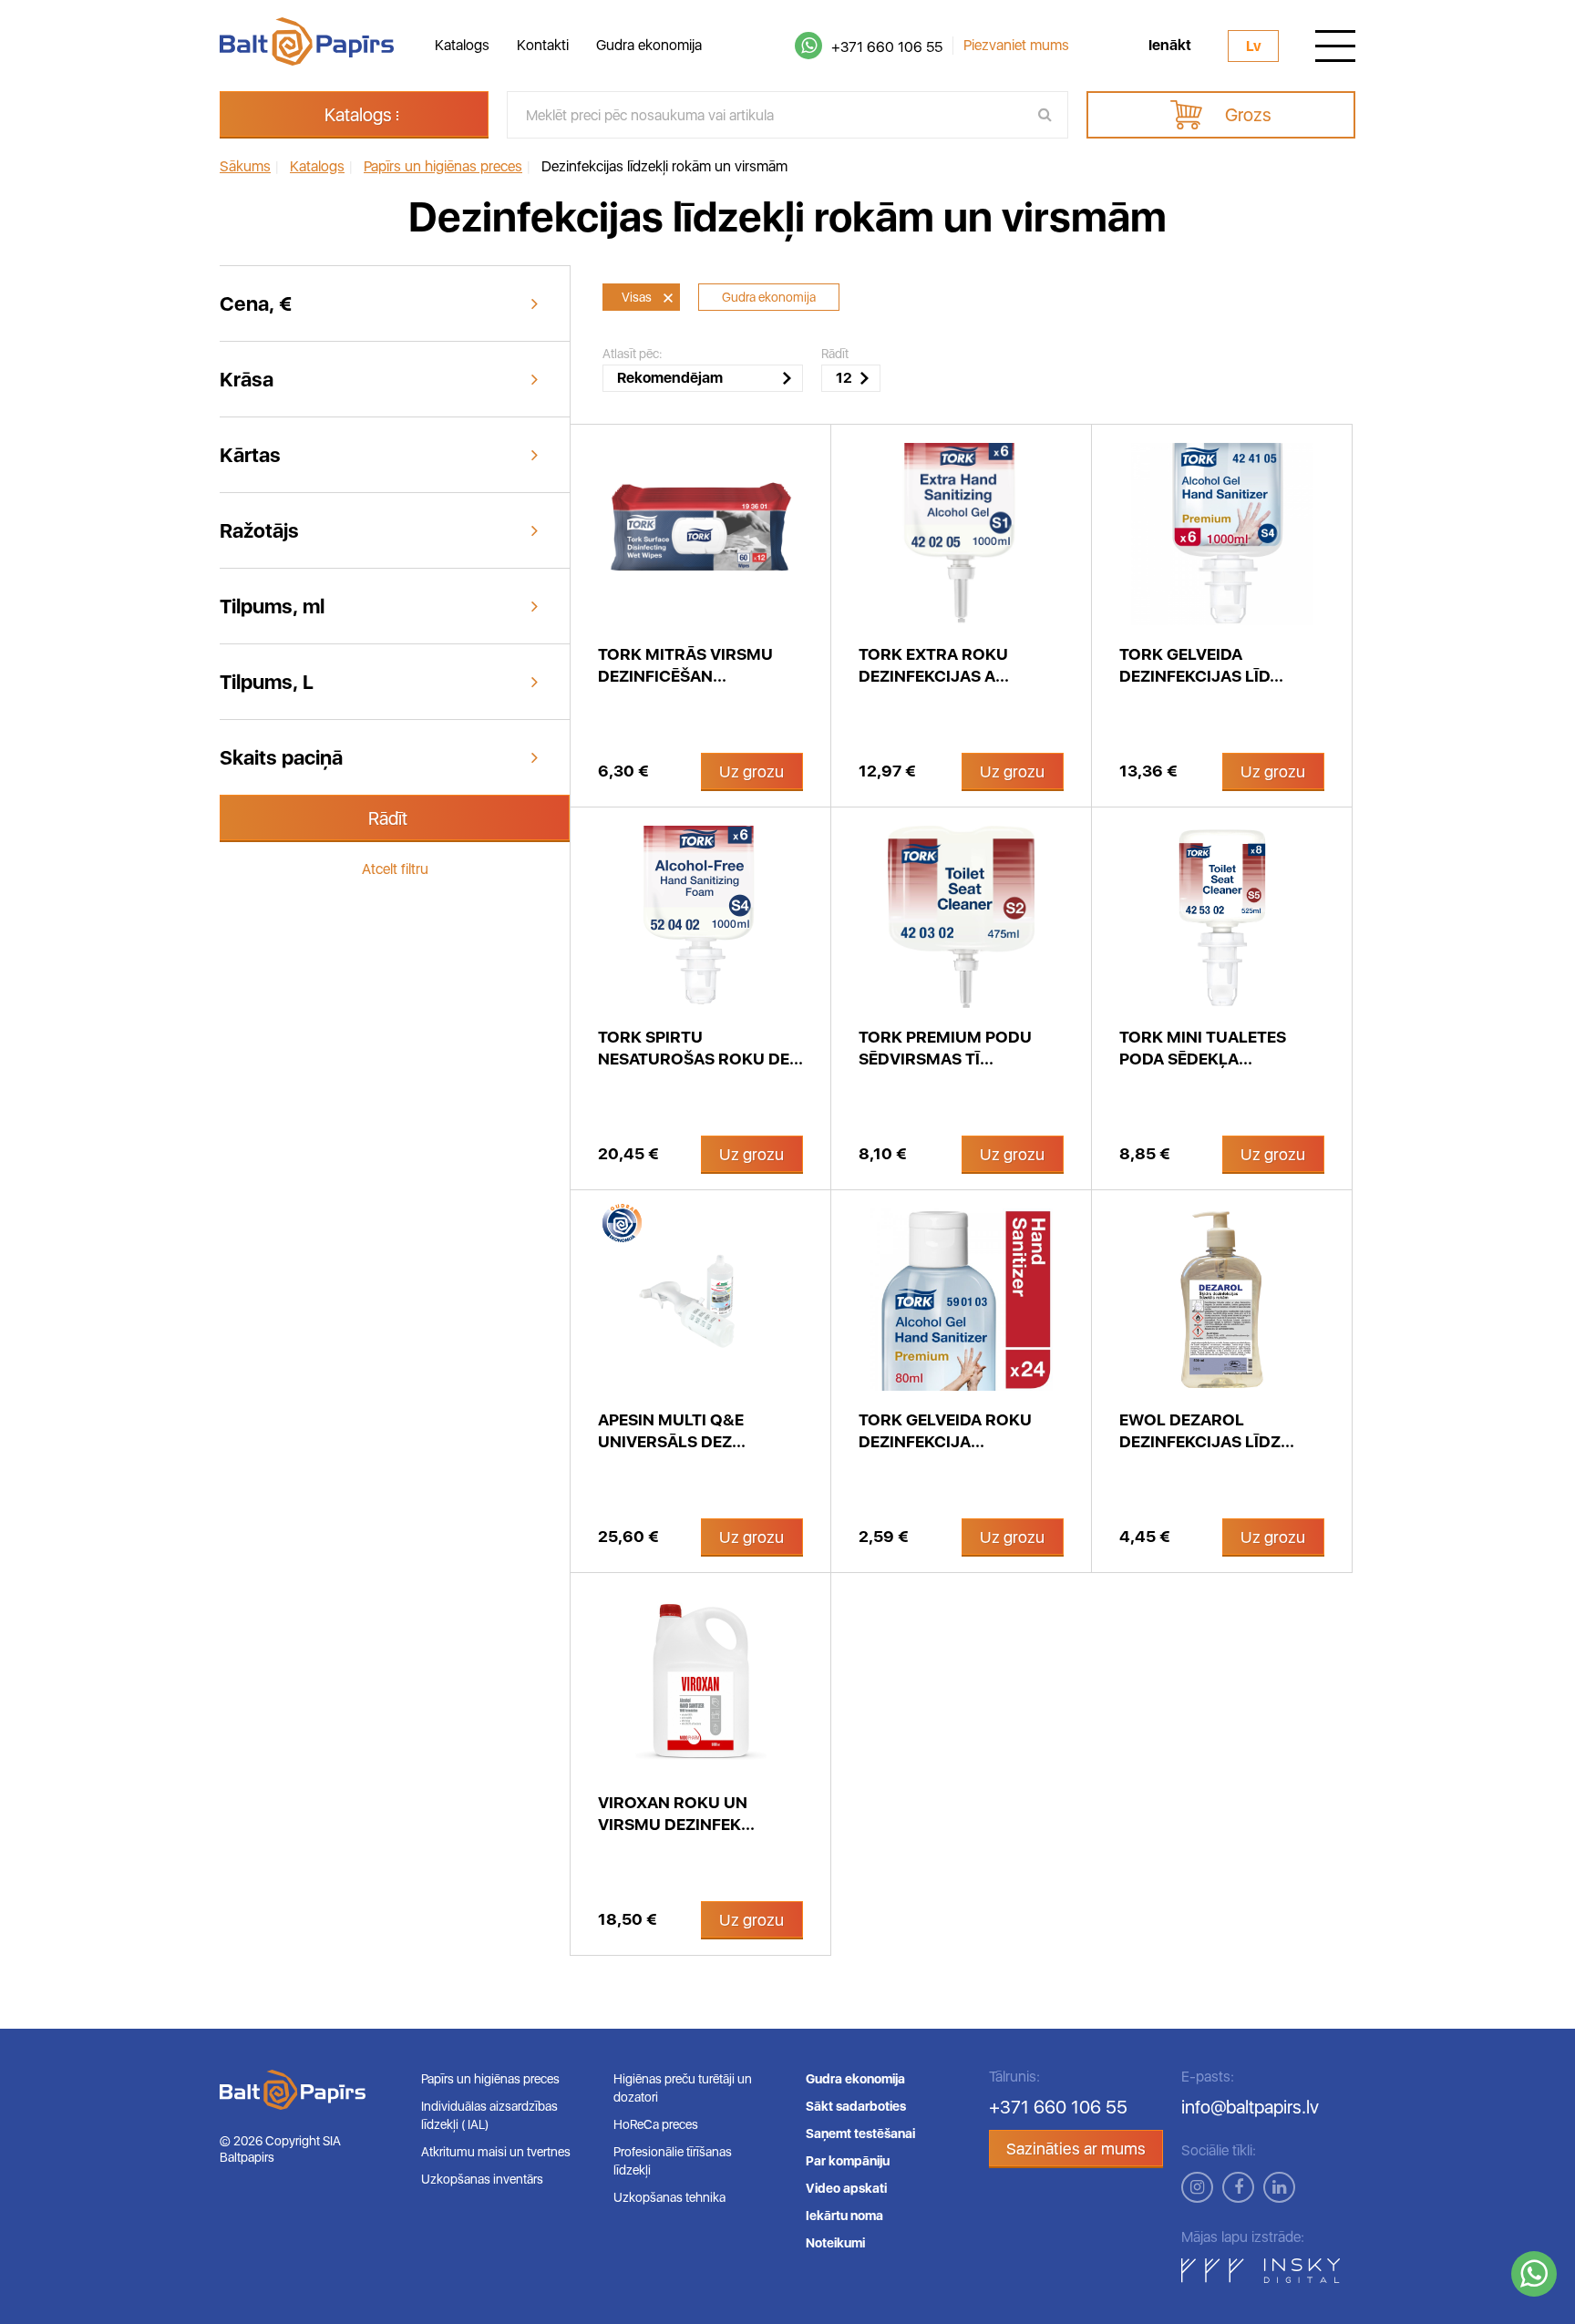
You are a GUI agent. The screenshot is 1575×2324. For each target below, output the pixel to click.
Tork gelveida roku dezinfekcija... (945, 1430)
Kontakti (543, 45)
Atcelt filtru (395, 869)
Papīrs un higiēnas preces (490, 2079)
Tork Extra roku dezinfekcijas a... (934, 665)
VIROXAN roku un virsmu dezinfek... (676, 1813)
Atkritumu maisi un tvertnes (496, 2152)
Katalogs (462, 45)
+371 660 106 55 (887, 47)
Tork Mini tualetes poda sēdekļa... (1203, 1048)
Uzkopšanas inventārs (482, 2179)
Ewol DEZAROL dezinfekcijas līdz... (1207, 1430)
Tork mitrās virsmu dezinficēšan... (685, 665)
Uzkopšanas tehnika (669, 2197)
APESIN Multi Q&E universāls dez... (672, 1430)
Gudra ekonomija (649, 45)
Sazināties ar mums (1076, 2149)
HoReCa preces (656, 2124)
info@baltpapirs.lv (1250, 2107)
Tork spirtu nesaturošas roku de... (700, 1048)
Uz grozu (751, 771)
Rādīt (388, 818)
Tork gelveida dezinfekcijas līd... (1201, 665)
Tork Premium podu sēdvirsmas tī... (945, 1048)
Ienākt (1170, 46)
